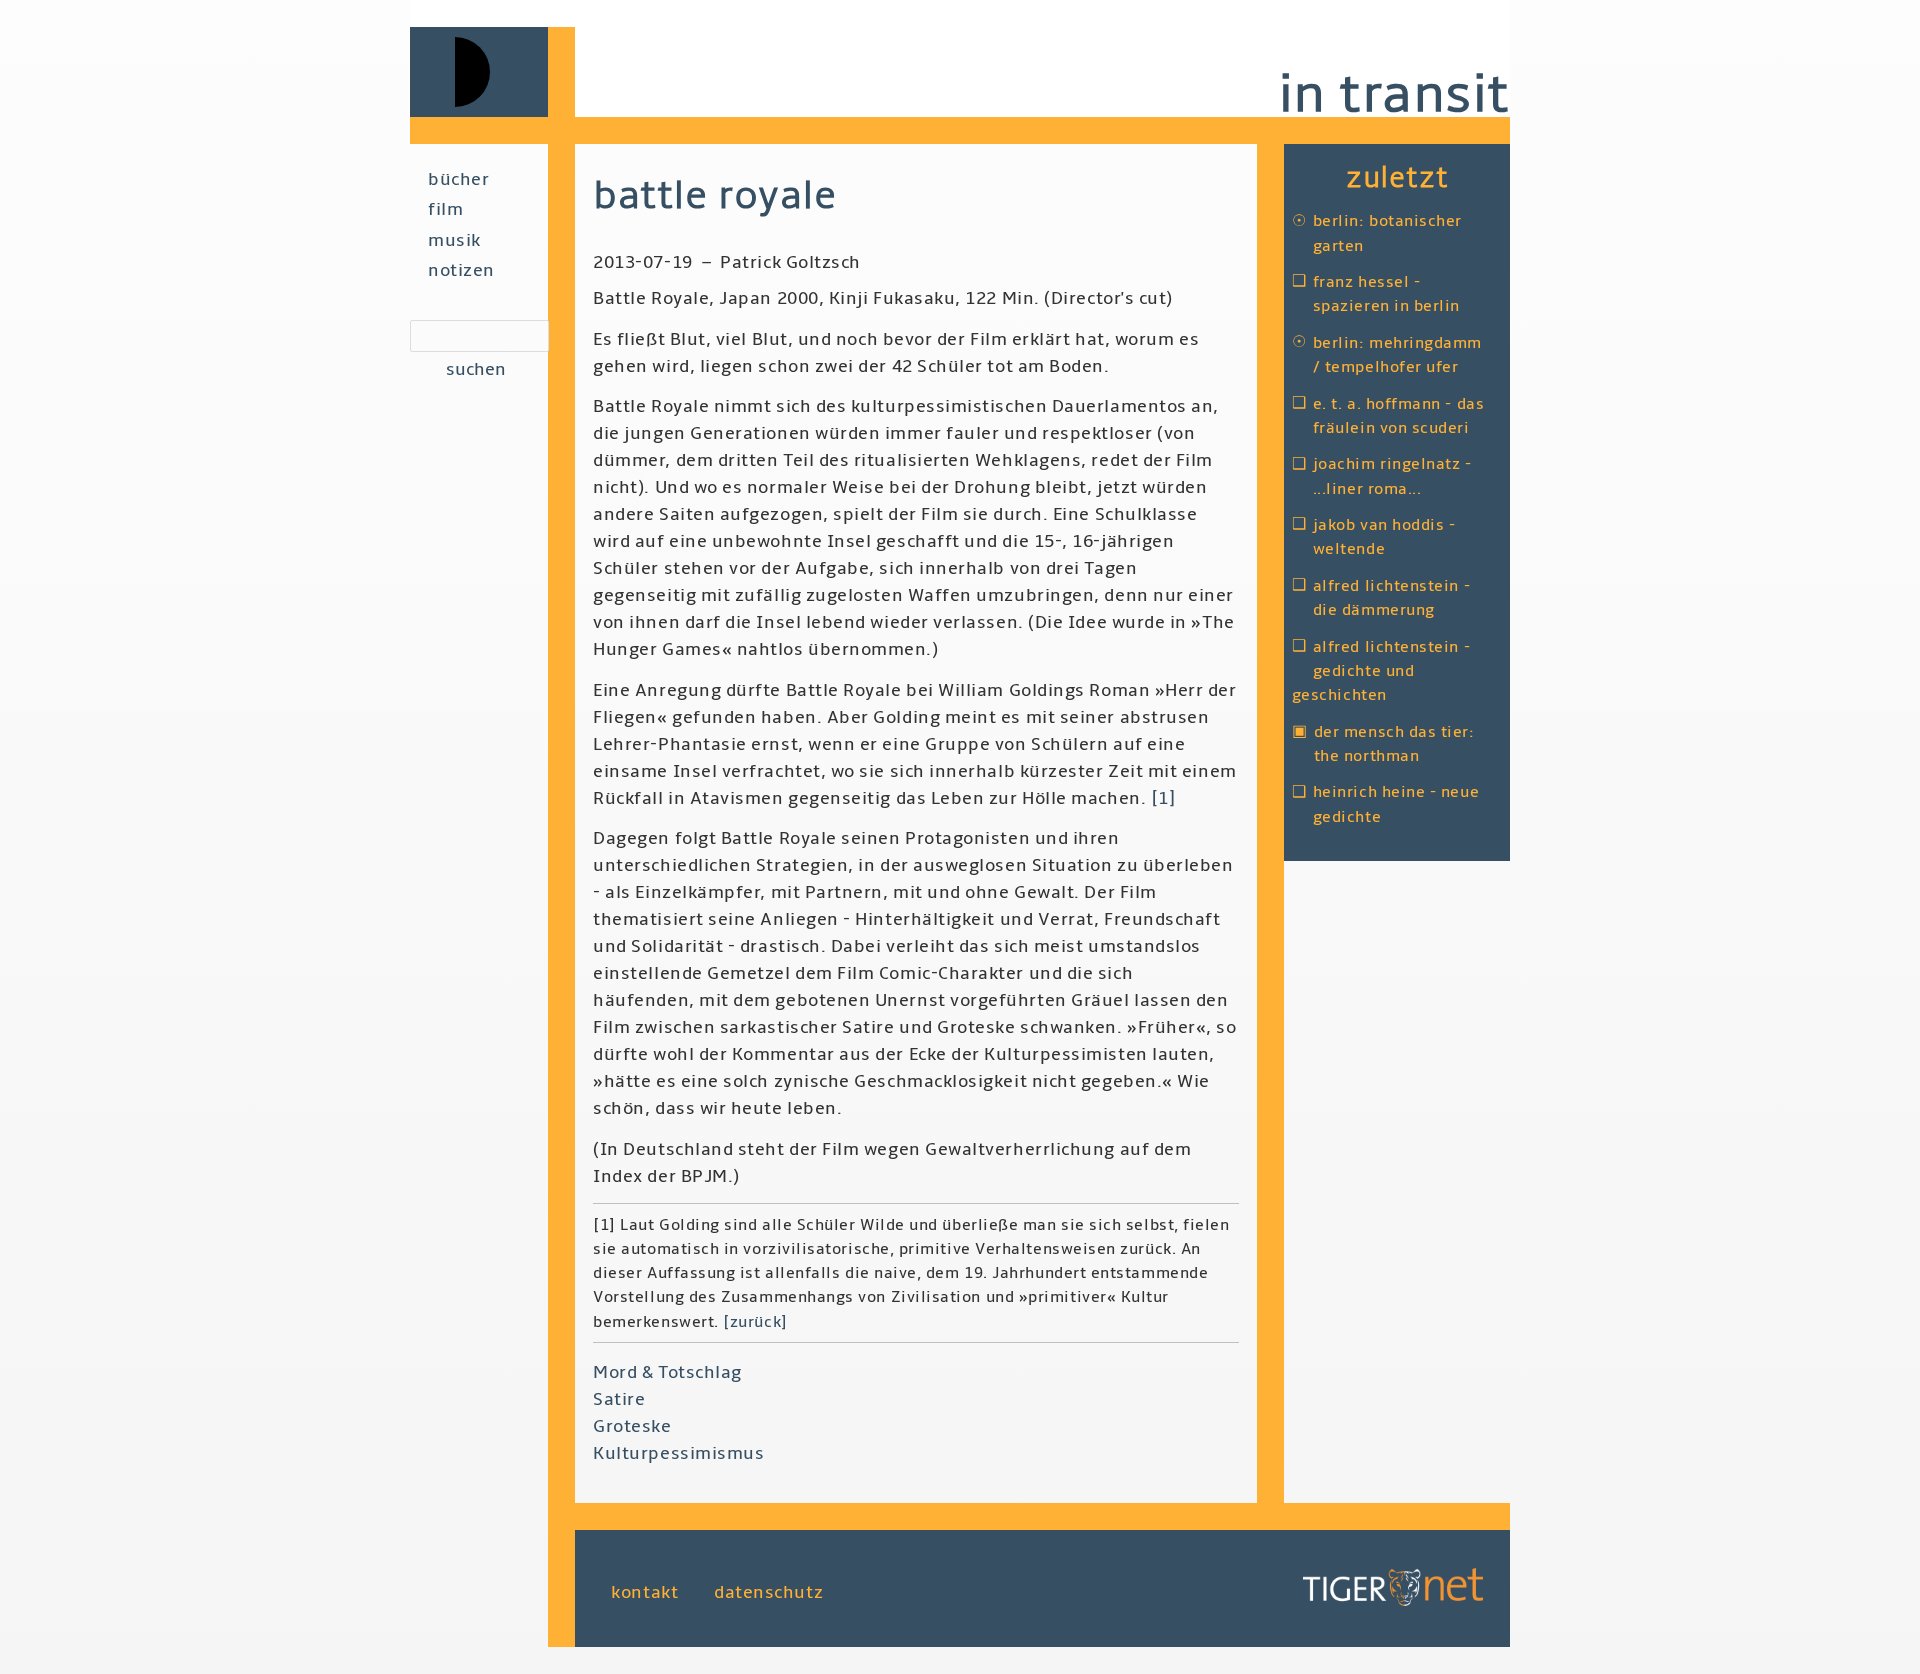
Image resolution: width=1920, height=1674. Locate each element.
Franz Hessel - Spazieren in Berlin (1386, 294)
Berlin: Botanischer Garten (1387, 233)
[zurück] (755, 1322)
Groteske (632, 1426)
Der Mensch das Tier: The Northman (1394, 744)
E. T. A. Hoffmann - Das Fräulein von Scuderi (1398, 416)
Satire (619, 1399)
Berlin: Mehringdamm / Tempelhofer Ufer (1397, 355)
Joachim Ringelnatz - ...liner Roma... (1392, 476)
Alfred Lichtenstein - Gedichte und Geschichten (1381, 671)
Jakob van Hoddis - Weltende (1384, 537)
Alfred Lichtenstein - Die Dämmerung (1391, 598)
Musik (454, 240)
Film (445, 209)
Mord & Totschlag (667, 1372)
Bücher (458, 179)
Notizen (461, 270)
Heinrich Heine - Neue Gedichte (1396, 804)
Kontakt (644, 1592)
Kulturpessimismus (678, 1453)
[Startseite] (492, 72)
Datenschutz (768, 1592)
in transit (1394, 94)
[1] (1164, 798)
